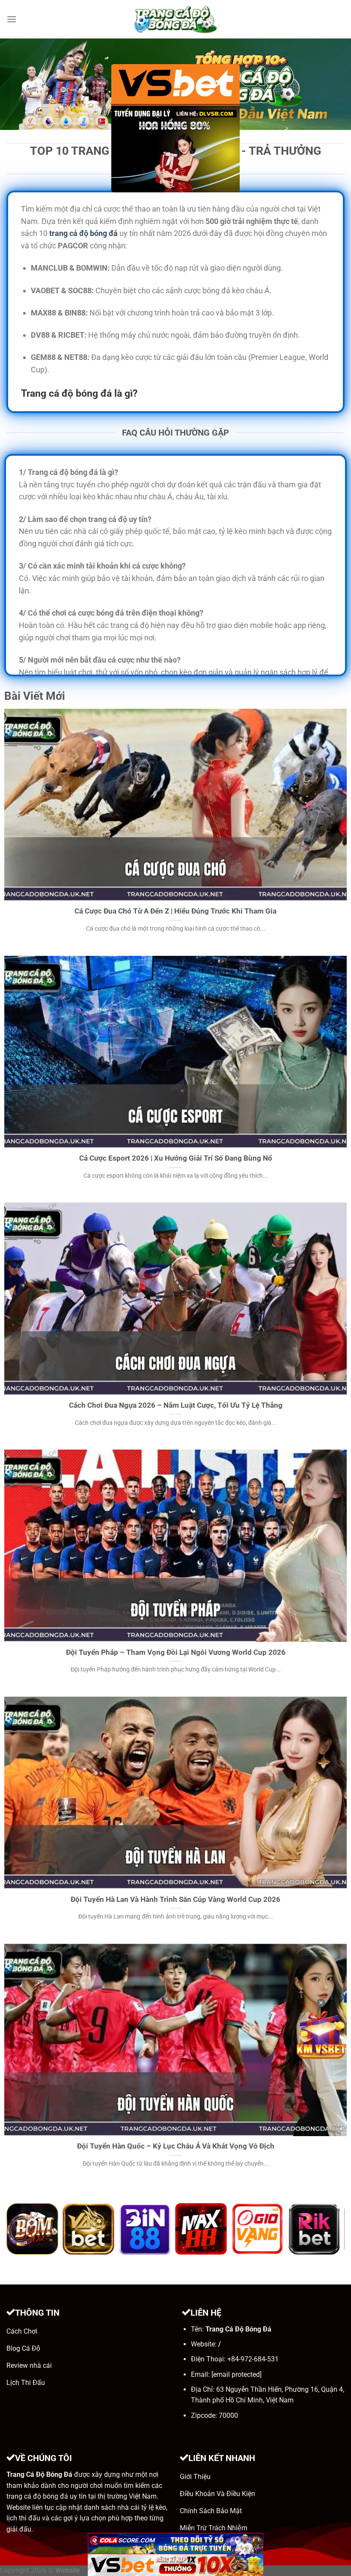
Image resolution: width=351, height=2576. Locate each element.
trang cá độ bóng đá (83, 233)
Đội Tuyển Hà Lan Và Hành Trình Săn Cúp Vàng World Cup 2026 (175, 1900)
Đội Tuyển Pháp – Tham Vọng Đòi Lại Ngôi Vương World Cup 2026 (176, 1652)
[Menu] (12, 19)
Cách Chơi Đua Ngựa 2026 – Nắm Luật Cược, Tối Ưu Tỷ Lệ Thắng (176, 1405)
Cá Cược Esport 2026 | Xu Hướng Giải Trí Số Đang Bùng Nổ (176, 1158)
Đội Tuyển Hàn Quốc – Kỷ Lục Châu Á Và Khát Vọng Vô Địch (176, 2146)
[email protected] (236, 2374)
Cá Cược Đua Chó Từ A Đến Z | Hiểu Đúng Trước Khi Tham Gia (175, 911)
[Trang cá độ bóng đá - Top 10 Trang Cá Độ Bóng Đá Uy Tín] (175, 19)
